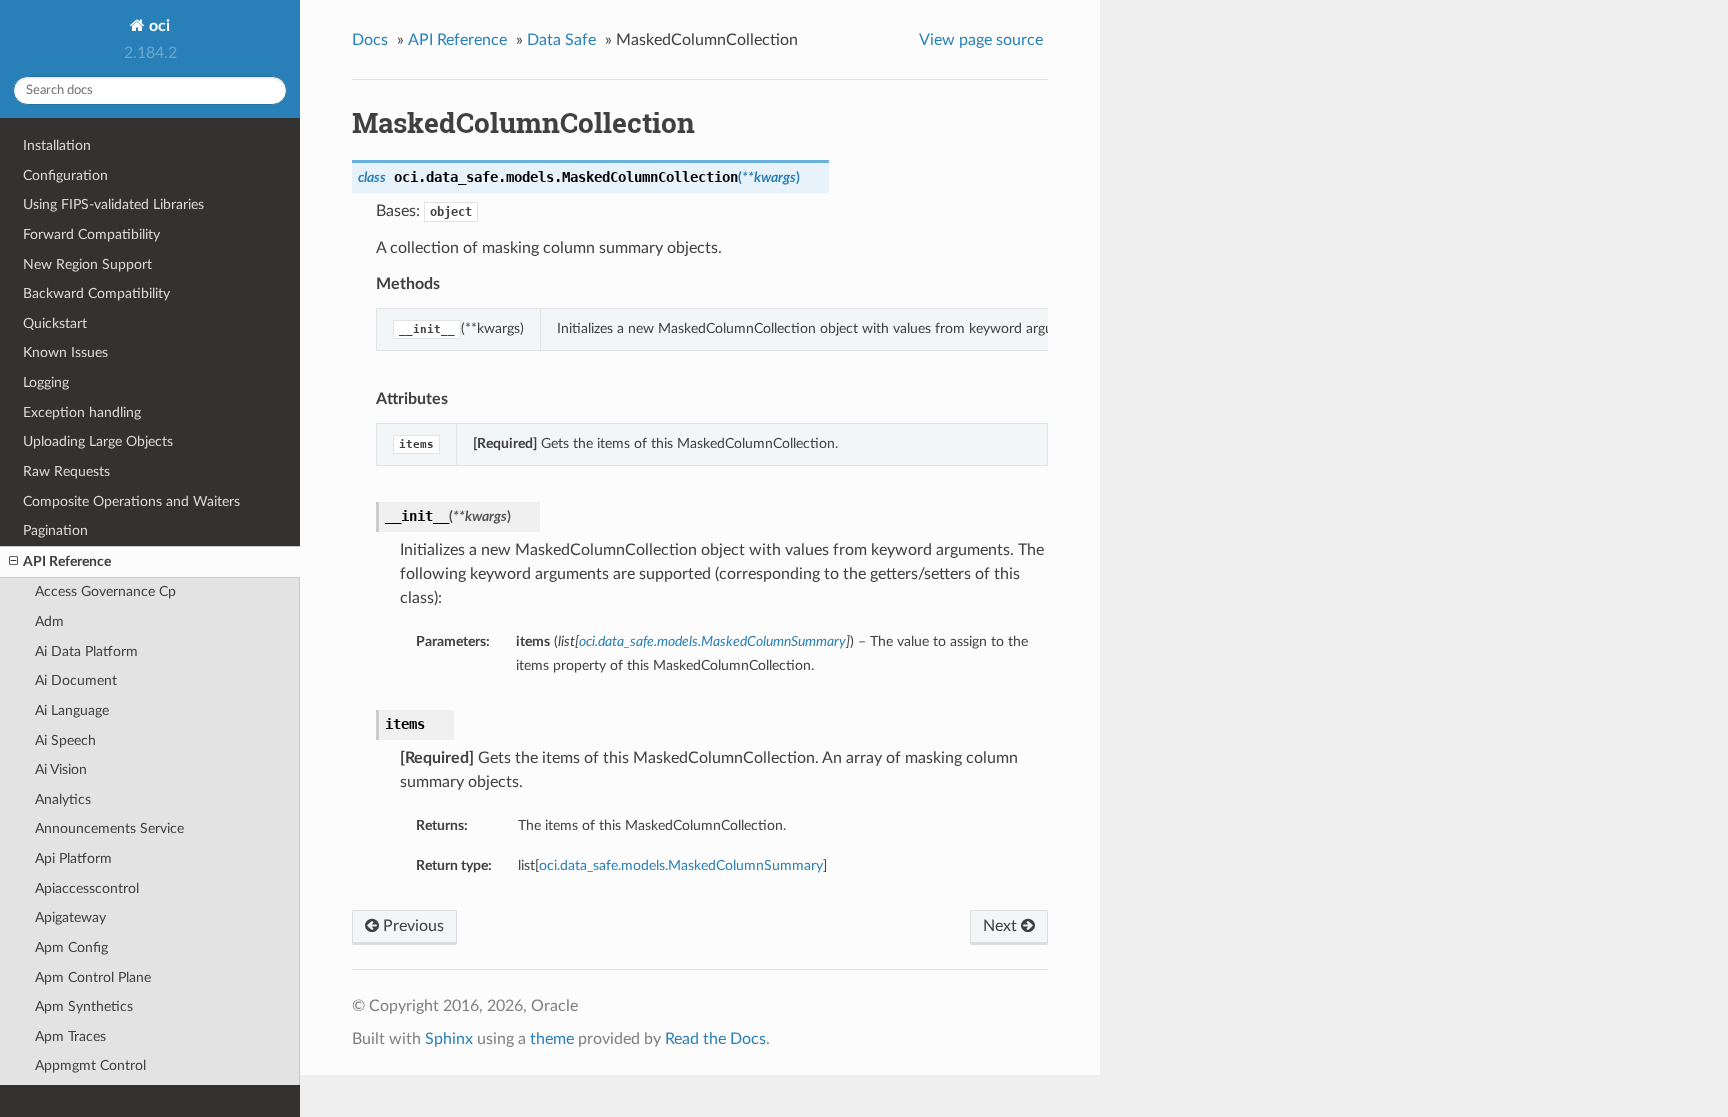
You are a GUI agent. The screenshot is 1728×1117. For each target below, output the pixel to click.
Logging (46, 382)
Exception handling (82, 412)
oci (157, 26)
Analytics (63, 799)
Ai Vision (61, 769)
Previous (411, 926)
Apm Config (71, 947)
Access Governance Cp (105, 591)
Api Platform (73, 858)
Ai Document (76, 680)
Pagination (55, 530)
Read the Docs (715, 1039)
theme (552, 1039)
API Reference (67, 561)
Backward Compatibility (96, 293)
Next (1002, 926)
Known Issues (65, 352)
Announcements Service (109, 828)
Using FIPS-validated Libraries (113, 204)
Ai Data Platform (86, 651)
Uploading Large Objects (98, 441)
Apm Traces (70, 1036)
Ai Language (72, 710)
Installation (57, 145)
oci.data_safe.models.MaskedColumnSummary (681, 865)
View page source (981, 40)
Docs (370, 40)
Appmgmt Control (90, 1065)
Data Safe (561, 40)
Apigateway (70, 917)
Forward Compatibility (91, 234)
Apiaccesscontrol (87, 888)
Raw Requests (66, 471)
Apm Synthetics (84, 1006)
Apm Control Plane (93, 977)
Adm (49, 621)
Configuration (65, 175)
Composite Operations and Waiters (131, 501)
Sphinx (449, 1039)
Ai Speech (65, 740)
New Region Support (87, 264)
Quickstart (55, 323)
